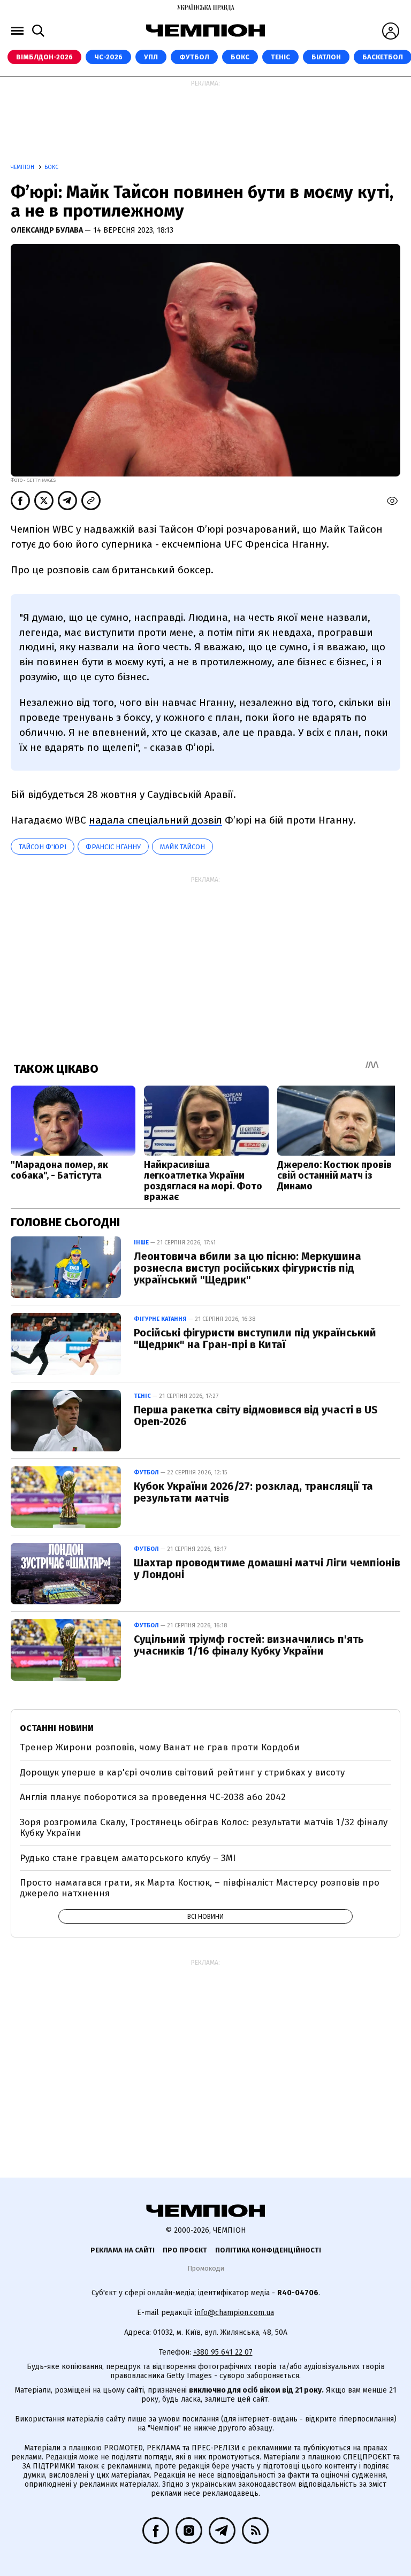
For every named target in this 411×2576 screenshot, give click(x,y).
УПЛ (151, 57)
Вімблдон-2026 (44, 57)
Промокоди (206, 2268)
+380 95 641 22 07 (223, 2352)
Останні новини (57, 1728)
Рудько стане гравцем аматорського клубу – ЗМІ (128, 1858)
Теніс (280, 57)
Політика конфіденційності (268, 2250)
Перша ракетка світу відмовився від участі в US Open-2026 (256, 1416)
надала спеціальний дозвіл (155, 820)
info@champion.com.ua (234, 2313)
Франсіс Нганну (113, 847)
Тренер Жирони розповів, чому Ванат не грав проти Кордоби (160, 1747)
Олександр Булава (48, 230)
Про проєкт (185, 2250)
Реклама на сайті (123, 2250)
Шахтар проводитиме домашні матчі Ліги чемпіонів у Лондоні (267, 1568)
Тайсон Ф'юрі (43, 847)
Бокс (240, 57)
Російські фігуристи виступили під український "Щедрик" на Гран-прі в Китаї (255, 1339)
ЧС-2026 (108, 57)
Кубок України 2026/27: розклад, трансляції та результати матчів (253, 1492)
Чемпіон (23, 167)
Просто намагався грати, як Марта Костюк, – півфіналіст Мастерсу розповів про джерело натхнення (200, 1888)
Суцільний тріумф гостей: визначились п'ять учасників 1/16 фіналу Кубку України (249, 1645)
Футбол (194, 57)
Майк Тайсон (182, 847)
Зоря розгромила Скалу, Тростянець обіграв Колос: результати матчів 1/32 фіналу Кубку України (204, 1828)
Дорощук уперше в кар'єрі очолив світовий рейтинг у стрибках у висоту (182, 1773)
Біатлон (326, 57)
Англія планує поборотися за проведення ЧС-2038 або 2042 (153, 1797)
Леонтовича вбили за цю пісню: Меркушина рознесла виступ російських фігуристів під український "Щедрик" (248, 1268)
